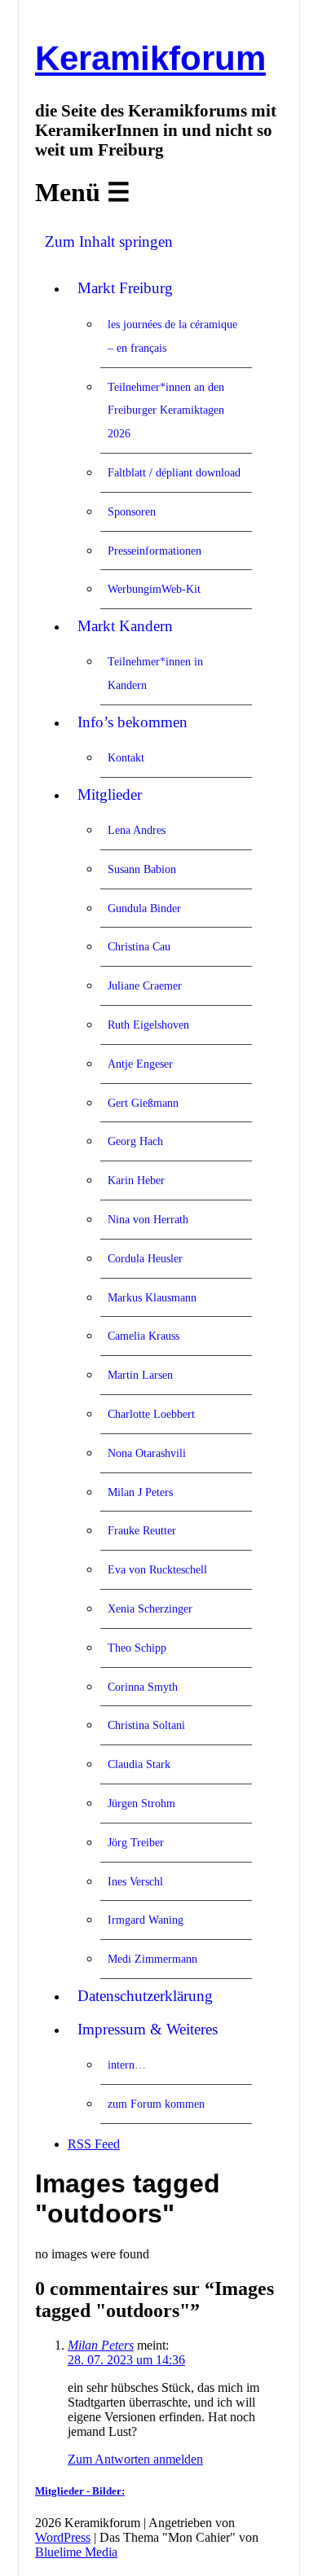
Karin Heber (136, 1180)
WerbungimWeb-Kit (154, 589)
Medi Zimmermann (152, 1959)
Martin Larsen (140, 1375)
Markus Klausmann (152, 1297)
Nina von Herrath (148, 1219)
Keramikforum (150, 58)
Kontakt (126, 757)
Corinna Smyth (143, 1687)
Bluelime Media (76, 2552)
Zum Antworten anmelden (135, 2459)
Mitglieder (110, 794)
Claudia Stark (139, 1764)
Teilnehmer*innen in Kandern (155, 673)
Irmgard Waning (146, 1920)
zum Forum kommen (156, 2104)
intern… (127, 2065)
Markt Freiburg (125, 288)
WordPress (63, 2537)
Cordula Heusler (145, 1258)
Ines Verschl (135, 1881)
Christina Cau (139, 946)
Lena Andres (137, 830)
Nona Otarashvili (147, 1453)
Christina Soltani (146, 1725)
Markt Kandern (125, 626)
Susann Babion (142, 869)
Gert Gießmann (143, 1103)
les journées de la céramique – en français (172, 336)
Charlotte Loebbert (151, 1414)
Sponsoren (132, 511)
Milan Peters (101, 2345)
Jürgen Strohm (141, 1803)
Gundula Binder (144, 908)
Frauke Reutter (142, 1530)
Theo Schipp (137, 1648)
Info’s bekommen (132, 722)
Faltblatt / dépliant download (174, 472)
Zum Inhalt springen (109, 241)
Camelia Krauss (144, 1336)
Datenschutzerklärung (145, 1996)
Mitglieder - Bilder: (80, 2491)
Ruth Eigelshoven (148, 1025)
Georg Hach (135, 1141)
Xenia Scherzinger (150, 1608)
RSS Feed (94, 2144)
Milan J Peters (140, 1492)
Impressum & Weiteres (148, 2029)
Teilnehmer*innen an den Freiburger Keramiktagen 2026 (166, 410)
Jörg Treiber (136, 1842)
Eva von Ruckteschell (157, 1569)
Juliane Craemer (145, 985)
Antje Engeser (140, 1064)
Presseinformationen (155, 551)
